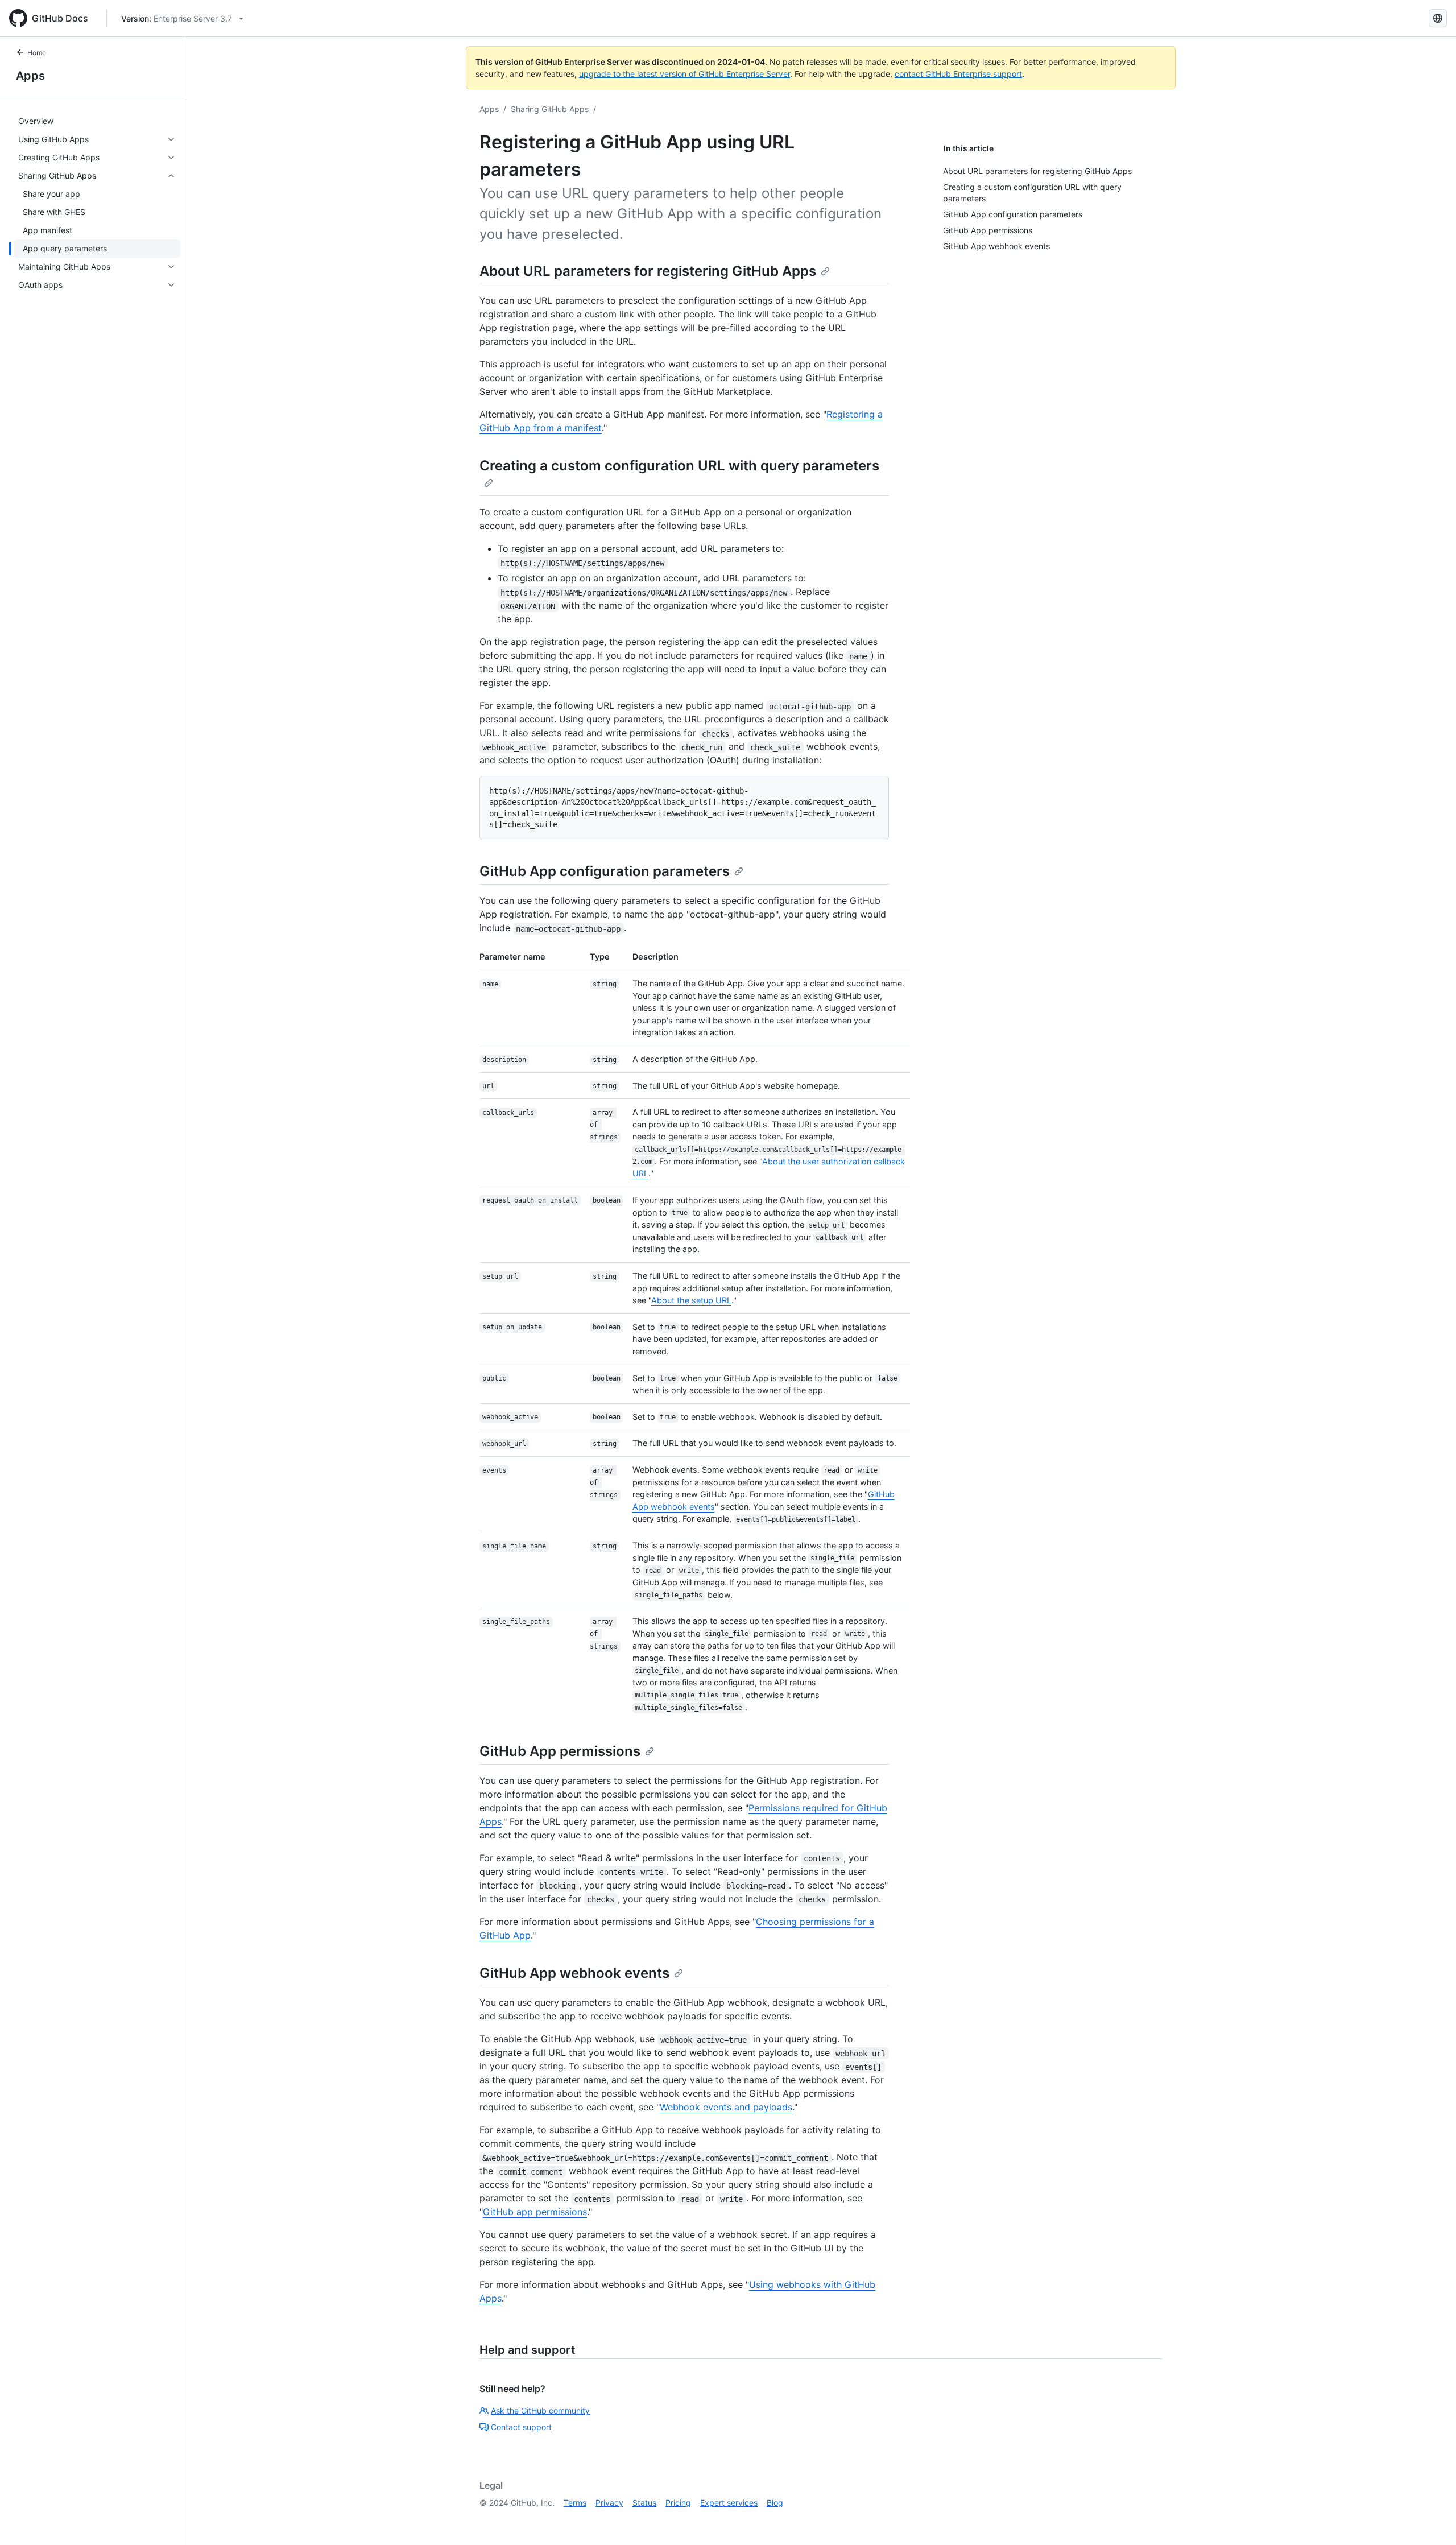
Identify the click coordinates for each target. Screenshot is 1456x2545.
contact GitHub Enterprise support (958, 74)
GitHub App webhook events (574, 1973)
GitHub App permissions (560, 1751)
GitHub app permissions (535, 2212)
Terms (575, 2503)
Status (644, 2503)
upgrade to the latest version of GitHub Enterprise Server (684, 74)
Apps (30, 76)
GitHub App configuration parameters (605, 871)
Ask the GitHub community (540, 2410)
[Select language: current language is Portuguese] (1438, 18)
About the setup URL (691, 1300)
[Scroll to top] (1431, 2520)
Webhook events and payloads (726, 2107)
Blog (775, 2503)
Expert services (729, 2503)
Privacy (609, 2503)
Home (37, 53)
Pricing (678, 2503)
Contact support (521, 2427)
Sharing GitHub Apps (550, 109)
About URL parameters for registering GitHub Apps (648, 271)
